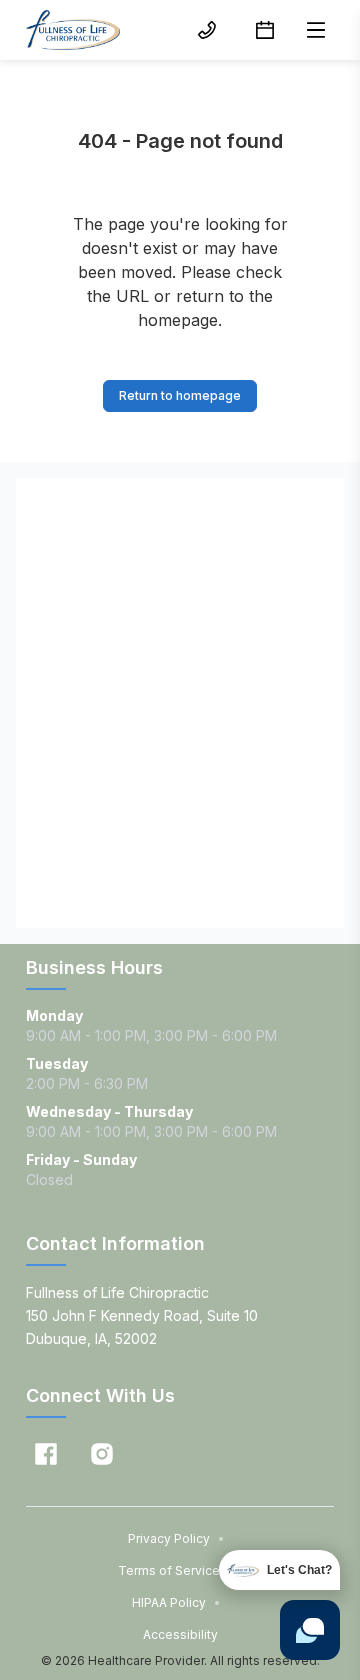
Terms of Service (176, 1570)
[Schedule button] (265, 30)
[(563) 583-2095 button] (207, 30)
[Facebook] (46, 1454)
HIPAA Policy (176, 1602)
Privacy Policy (176, 1538)
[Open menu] (316, 30)
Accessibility (180, 1634)
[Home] (73, 30)
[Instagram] (102, 1454)
